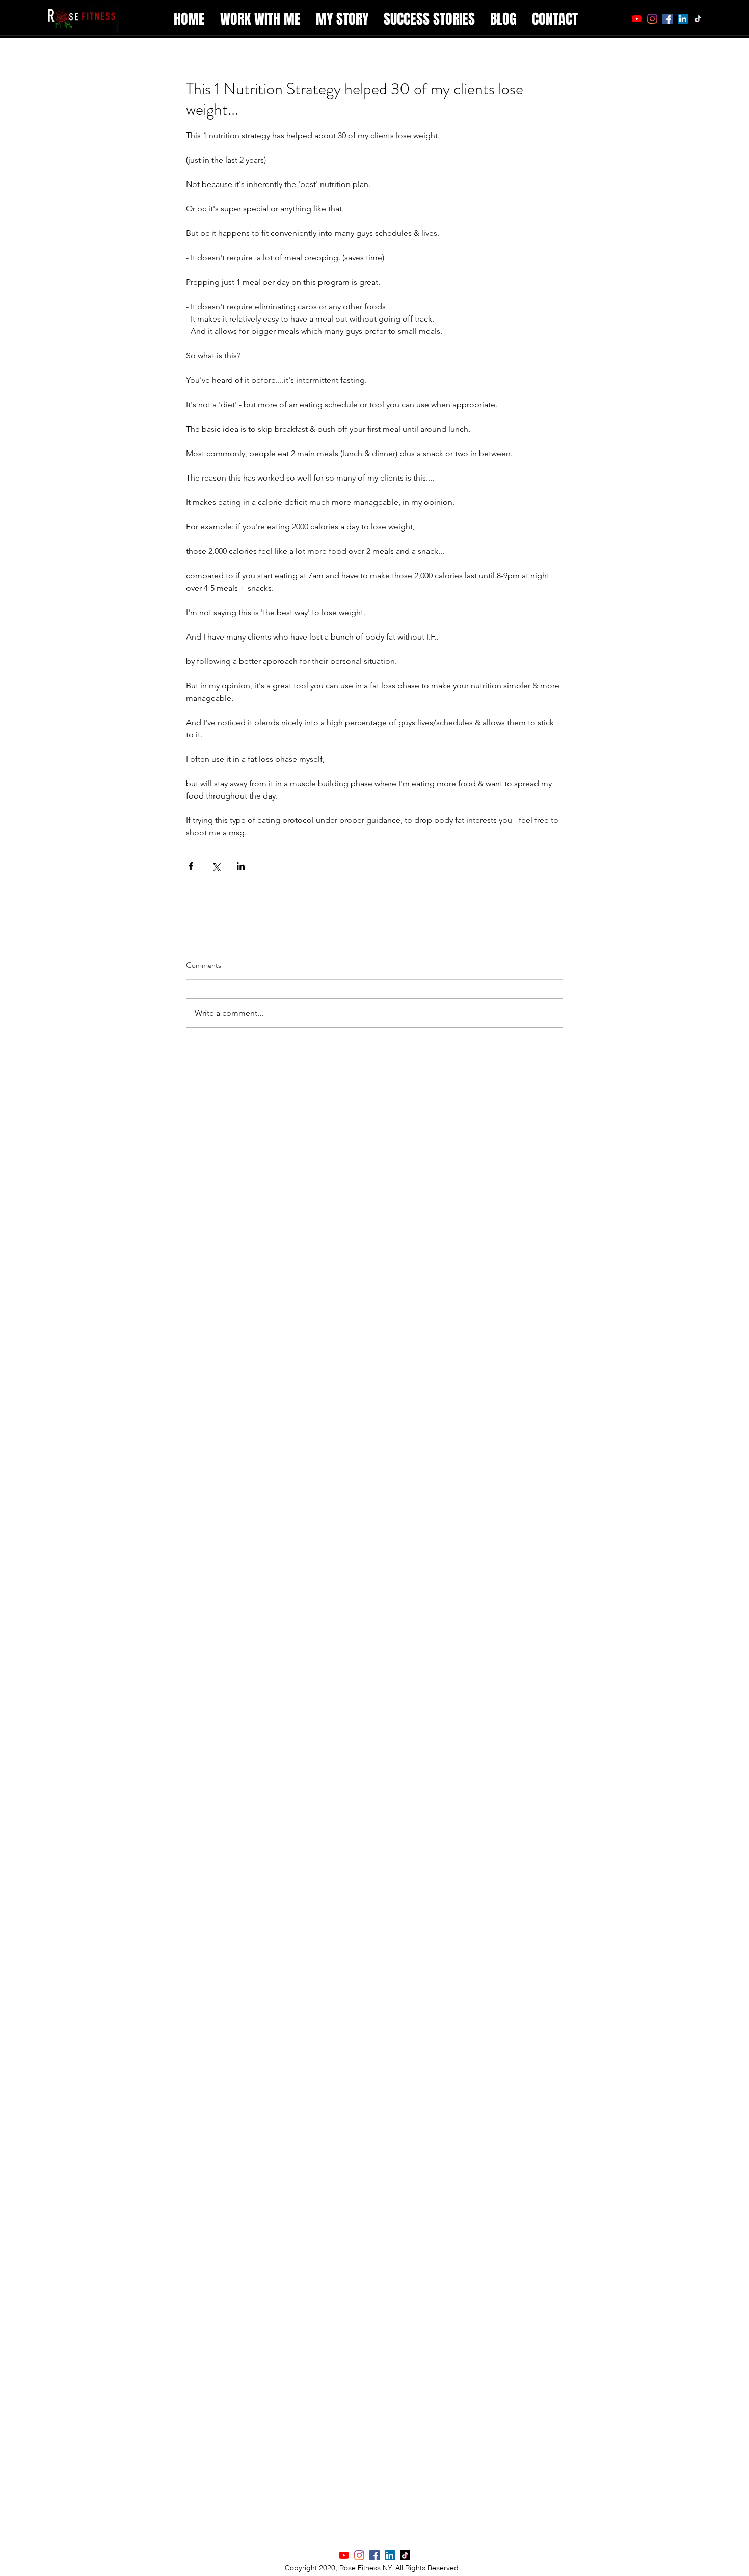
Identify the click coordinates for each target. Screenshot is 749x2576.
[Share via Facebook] (191, 866)
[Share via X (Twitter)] (216, 866)
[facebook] (667, 19)
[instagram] (652, 19)
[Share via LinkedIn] (241, 866)
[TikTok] (698, 19)
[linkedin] (683, 19)
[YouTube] (637, 19)
